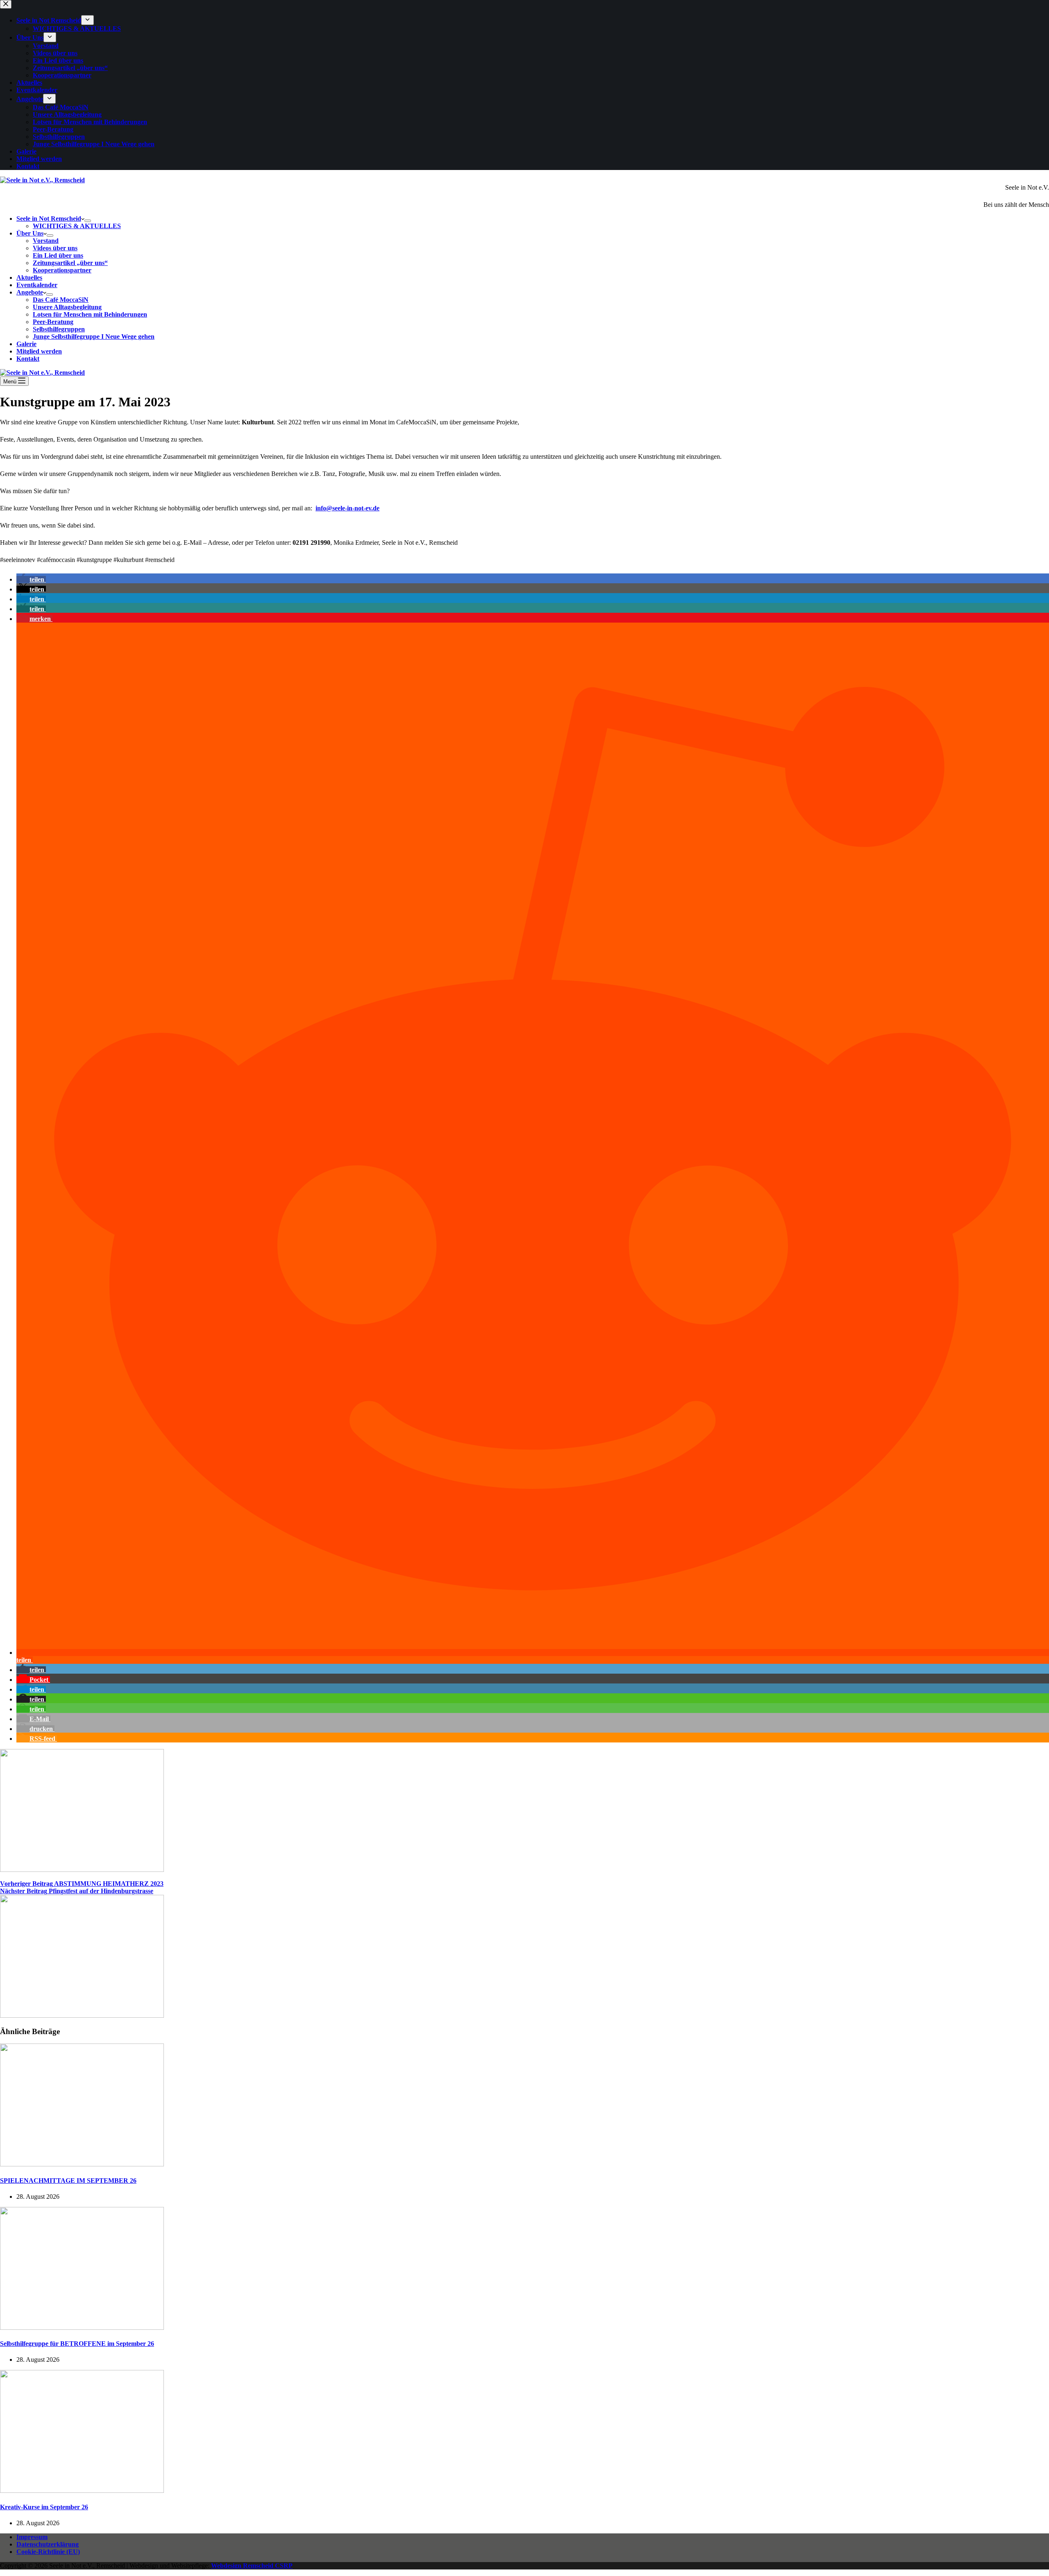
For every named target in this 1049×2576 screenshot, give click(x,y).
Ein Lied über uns (58, 255)
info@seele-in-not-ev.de (347, 508)
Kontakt (28, 359)
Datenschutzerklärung (48, 2544)
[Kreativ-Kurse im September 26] (82, 2491)
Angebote (30, 292)
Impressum (32, 2537)
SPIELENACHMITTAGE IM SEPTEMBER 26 (68, 2181)
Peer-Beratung (53, 322)
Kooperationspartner (62, 270)
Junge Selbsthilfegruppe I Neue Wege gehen (94, 336)
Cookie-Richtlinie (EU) (48, 2552)
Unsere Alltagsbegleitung (67, 307)
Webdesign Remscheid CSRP (252, 2566)
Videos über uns (55, 248)
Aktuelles (29, 278)
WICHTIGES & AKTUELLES (77, 226)
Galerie (26, 344)
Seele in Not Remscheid (49, 219)
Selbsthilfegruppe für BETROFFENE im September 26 (77, 2344)
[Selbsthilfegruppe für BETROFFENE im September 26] (82, 2328)
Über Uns (30, 233)
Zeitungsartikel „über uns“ (70, 263)
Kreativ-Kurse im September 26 (44, 2507)
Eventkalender (37, 285)
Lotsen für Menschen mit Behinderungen (90, 314)
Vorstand (46, 241)
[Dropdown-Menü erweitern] (88, 221)
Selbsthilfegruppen (59, 329)
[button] (31, 579)
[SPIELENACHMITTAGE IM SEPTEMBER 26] (82, 2164)
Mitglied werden (39, 351)
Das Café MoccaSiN (61, 300)
